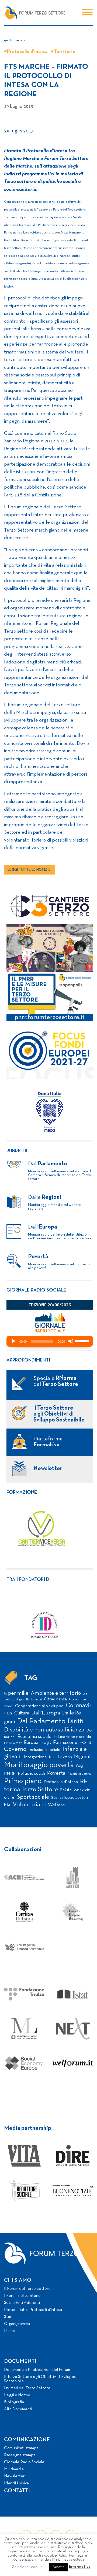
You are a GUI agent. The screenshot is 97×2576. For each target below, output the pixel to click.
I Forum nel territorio (22, 2296)
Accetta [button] (58, 2567)
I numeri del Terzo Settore (27, 2388)
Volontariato (29, 1805)
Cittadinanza (55, 1699)
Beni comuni (34, 1700)
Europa (31, 1743)
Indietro (17, 40)
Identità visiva (16, 2483)
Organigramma (17, 2324)
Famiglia (46, 1743)
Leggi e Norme (17, 2395)
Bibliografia (14, 2402)
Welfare (56, 1805)
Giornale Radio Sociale (24, 2462)
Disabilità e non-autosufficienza (44, 1730)
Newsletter (14, 2476)
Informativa (80, 2567)
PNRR (10, 1773)
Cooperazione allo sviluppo (39, 1706)
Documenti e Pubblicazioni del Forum (37, 2370)
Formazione (22, 1492)
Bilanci (10, 2331)
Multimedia (14, 2469)
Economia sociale (34, 1737)
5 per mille (16, 1693)
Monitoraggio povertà (39, 1765)
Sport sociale (33, 1797)
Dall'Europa (46, 1713)
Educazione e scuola (72, 1737)
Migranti (83, 1757)
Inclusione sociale (44, 1750)
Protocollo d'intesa (61, 1782)
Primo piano (23, 1781)
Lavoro (65, 1757)
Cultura (22, 1713)
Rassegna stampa (20, 2455)
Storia (9, 2317)
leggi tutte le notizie (29, 870)
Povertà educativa (79, 1774)
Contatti (17, 2491)
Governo (15, 1749)
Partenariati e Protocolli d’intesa (33, 2310)
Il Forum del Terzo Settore (27, 2289)
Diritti (76, 1722)
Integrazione (35, 1757)
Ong (80, 1766)
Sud (54, 1798)
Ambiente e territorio (56, 1693)
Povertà (56, 1773)
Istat (52, 1757)
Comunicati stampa (21, 2448)
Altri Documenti (18, 2409)
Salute (66, 1790)
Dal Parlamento (41, 1721)
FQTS (85, 1743)
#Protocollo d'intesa (26, 52)
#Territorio (63, 52)
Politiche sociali (31, 1774)
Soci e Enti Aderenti (22, 2303)
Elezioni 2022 (13, 1743)
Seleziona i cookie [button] (27, 2567)
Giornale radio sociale (36, 1290)
